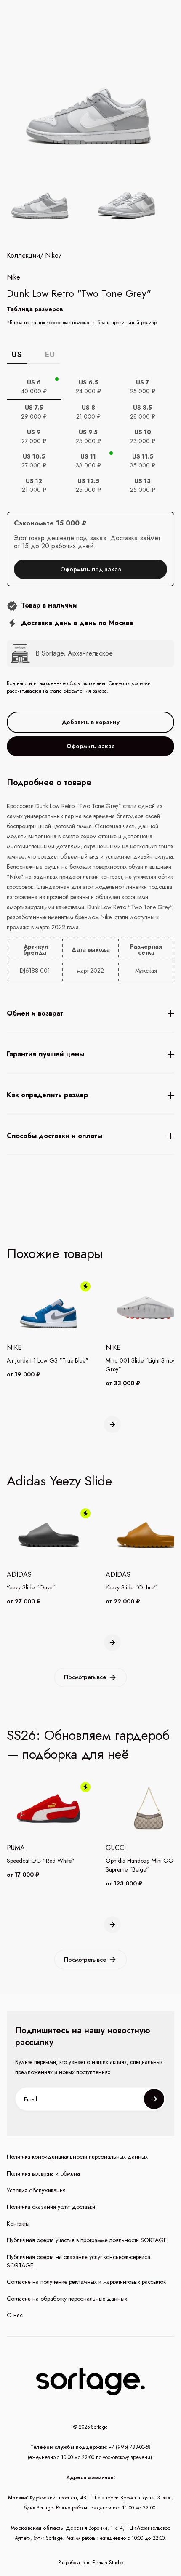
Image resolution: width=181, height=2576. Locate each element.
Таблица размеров (35, 309)
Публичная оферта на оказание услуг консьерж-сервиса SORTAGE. (79, 2261)
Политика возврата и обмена (43, 2174)
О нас (15, 2315)
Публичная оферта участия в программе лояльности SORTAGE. (87, 2240)
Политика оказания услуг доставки (51, 2207)
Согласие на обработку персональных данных (67, 2299)
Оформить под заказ (91, 569)
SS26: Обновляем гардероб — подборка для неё (88, 1745)
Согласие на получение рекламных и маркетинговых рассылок (86, 2282)
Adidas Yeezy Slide (59, 1481)
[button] (112, 1424)
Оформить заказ (91, 746)
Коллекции (23, 256)
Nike (52, 256)
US (17, 355)
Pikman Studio (108, 2563)
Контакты (18, 2224)
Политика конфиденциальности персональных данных (77, 2157)
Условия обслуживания (36, 2191)
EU (50, 355)
